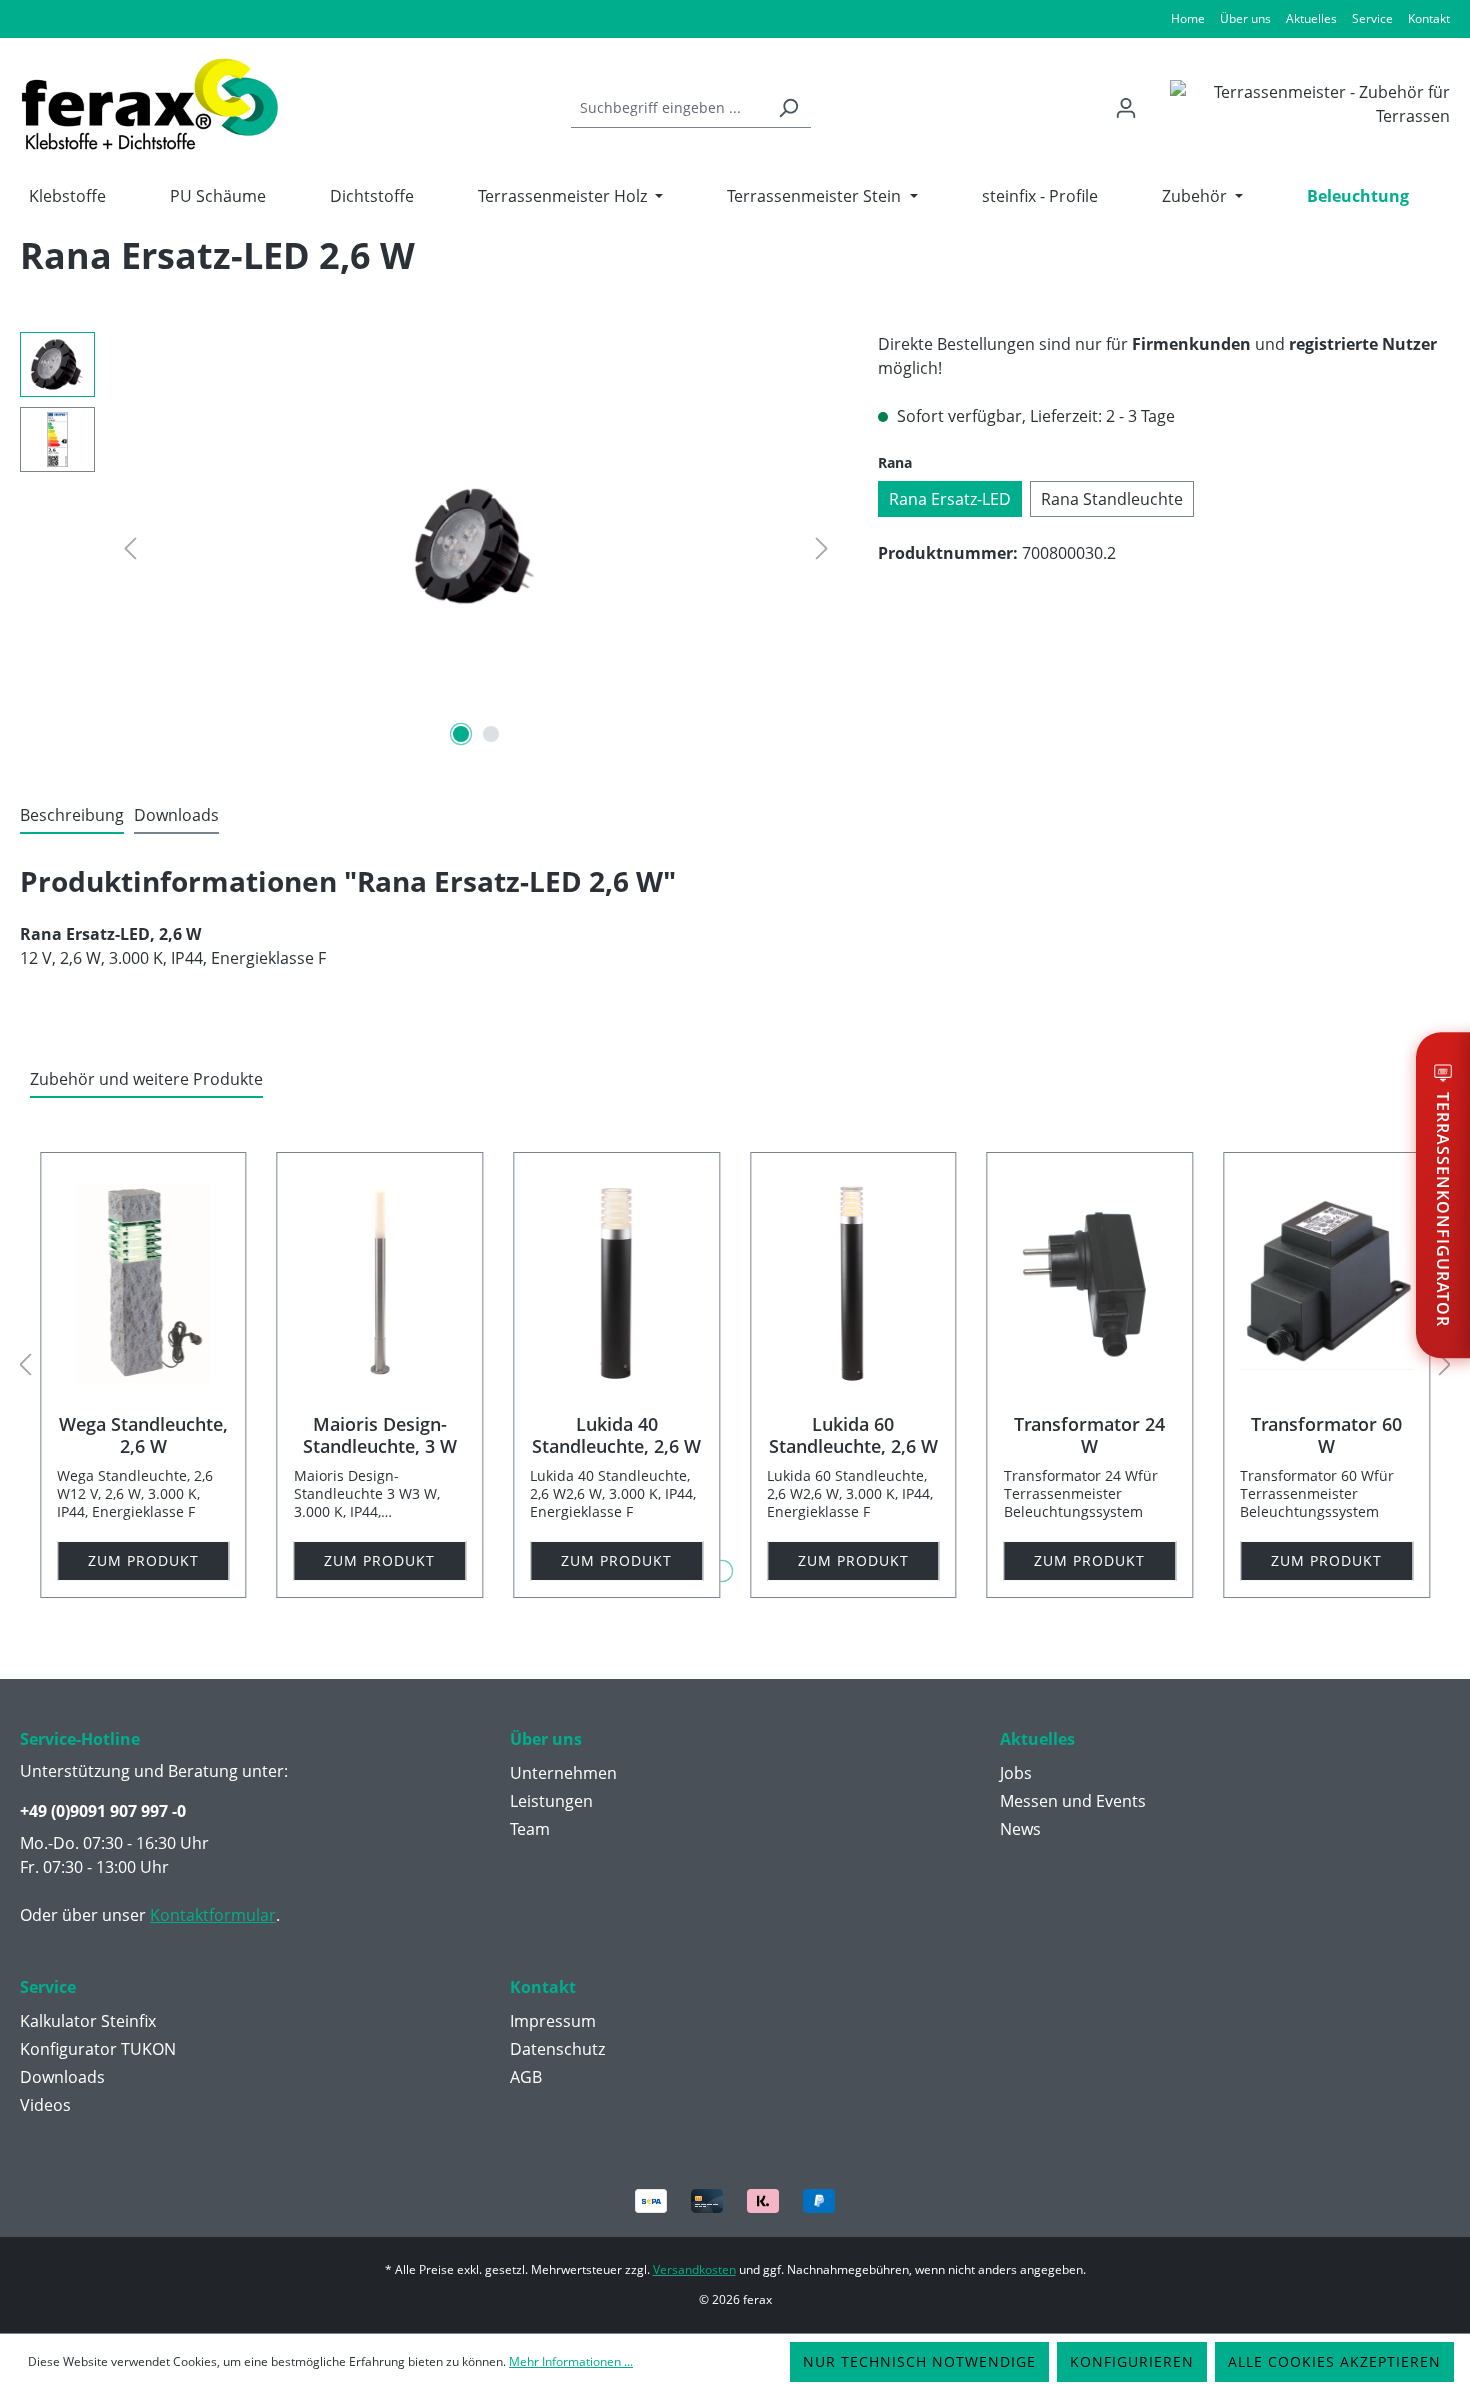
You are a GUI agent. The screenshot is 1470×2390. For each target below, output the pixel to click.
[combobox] (668, 108)
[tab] (72, 816)
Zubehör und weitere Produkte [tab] (146, 1079)
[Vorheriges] (130, 547)
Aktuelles (1311, 18)
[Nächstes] (822, 547)
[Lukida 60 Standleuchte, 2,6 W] (853, 1283)
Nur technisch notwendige (919, 2361)
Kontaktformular (213, 1915)
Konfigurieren (1132, 2361)
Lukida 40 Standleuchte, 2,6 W (616, 1435)
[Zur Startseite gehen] (150, 104)
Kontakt (1429, 18)
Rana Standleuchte (1112, 499)
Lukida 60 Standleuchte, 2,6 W (853, 1435)
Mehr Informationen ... (571, 2361)
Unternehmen (563, 1773)
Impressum (553, 2021)
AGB (526, 2077)
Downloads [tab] (176, 815)
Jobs (1016, 1773)
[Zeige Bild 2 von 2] (491, 734)
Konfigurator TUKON (98, 2049)
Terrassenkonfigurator (1443, 1210)
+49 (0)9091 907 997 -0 (103, 1811)
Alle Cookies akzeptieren (1334, 2361)
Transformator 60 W (1326, 1435)
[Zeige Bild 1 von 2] (461, 734)
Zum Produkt (143, 1560)
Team (530, 1829)
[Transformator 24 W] (1090, 1283)
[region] (429, 547)
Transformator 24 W (1089, 1435)
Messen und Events (1073, 1801)
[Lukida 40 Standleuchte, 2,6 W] (616, 1283)
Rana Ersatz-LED (950, 499)
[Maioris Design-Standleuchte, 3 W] (380, 1283)
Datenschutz (557, 2049)
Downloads (62, 2077)
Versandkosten (694, 2269)
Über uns (1245, 18)
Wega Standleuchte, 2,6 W (143, 1435)
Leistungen (551, 1801)
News (1020, 1829)
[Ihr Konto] (1126, 108)
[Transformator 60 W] (1326, 1283)
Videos (45, 2105)
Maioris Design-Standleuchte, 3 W (380, 1435)
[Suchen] (788, 108)
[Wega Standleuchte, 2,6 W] (143, 1283)
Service (1372, 18)
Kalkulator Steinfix (88, 2021)
